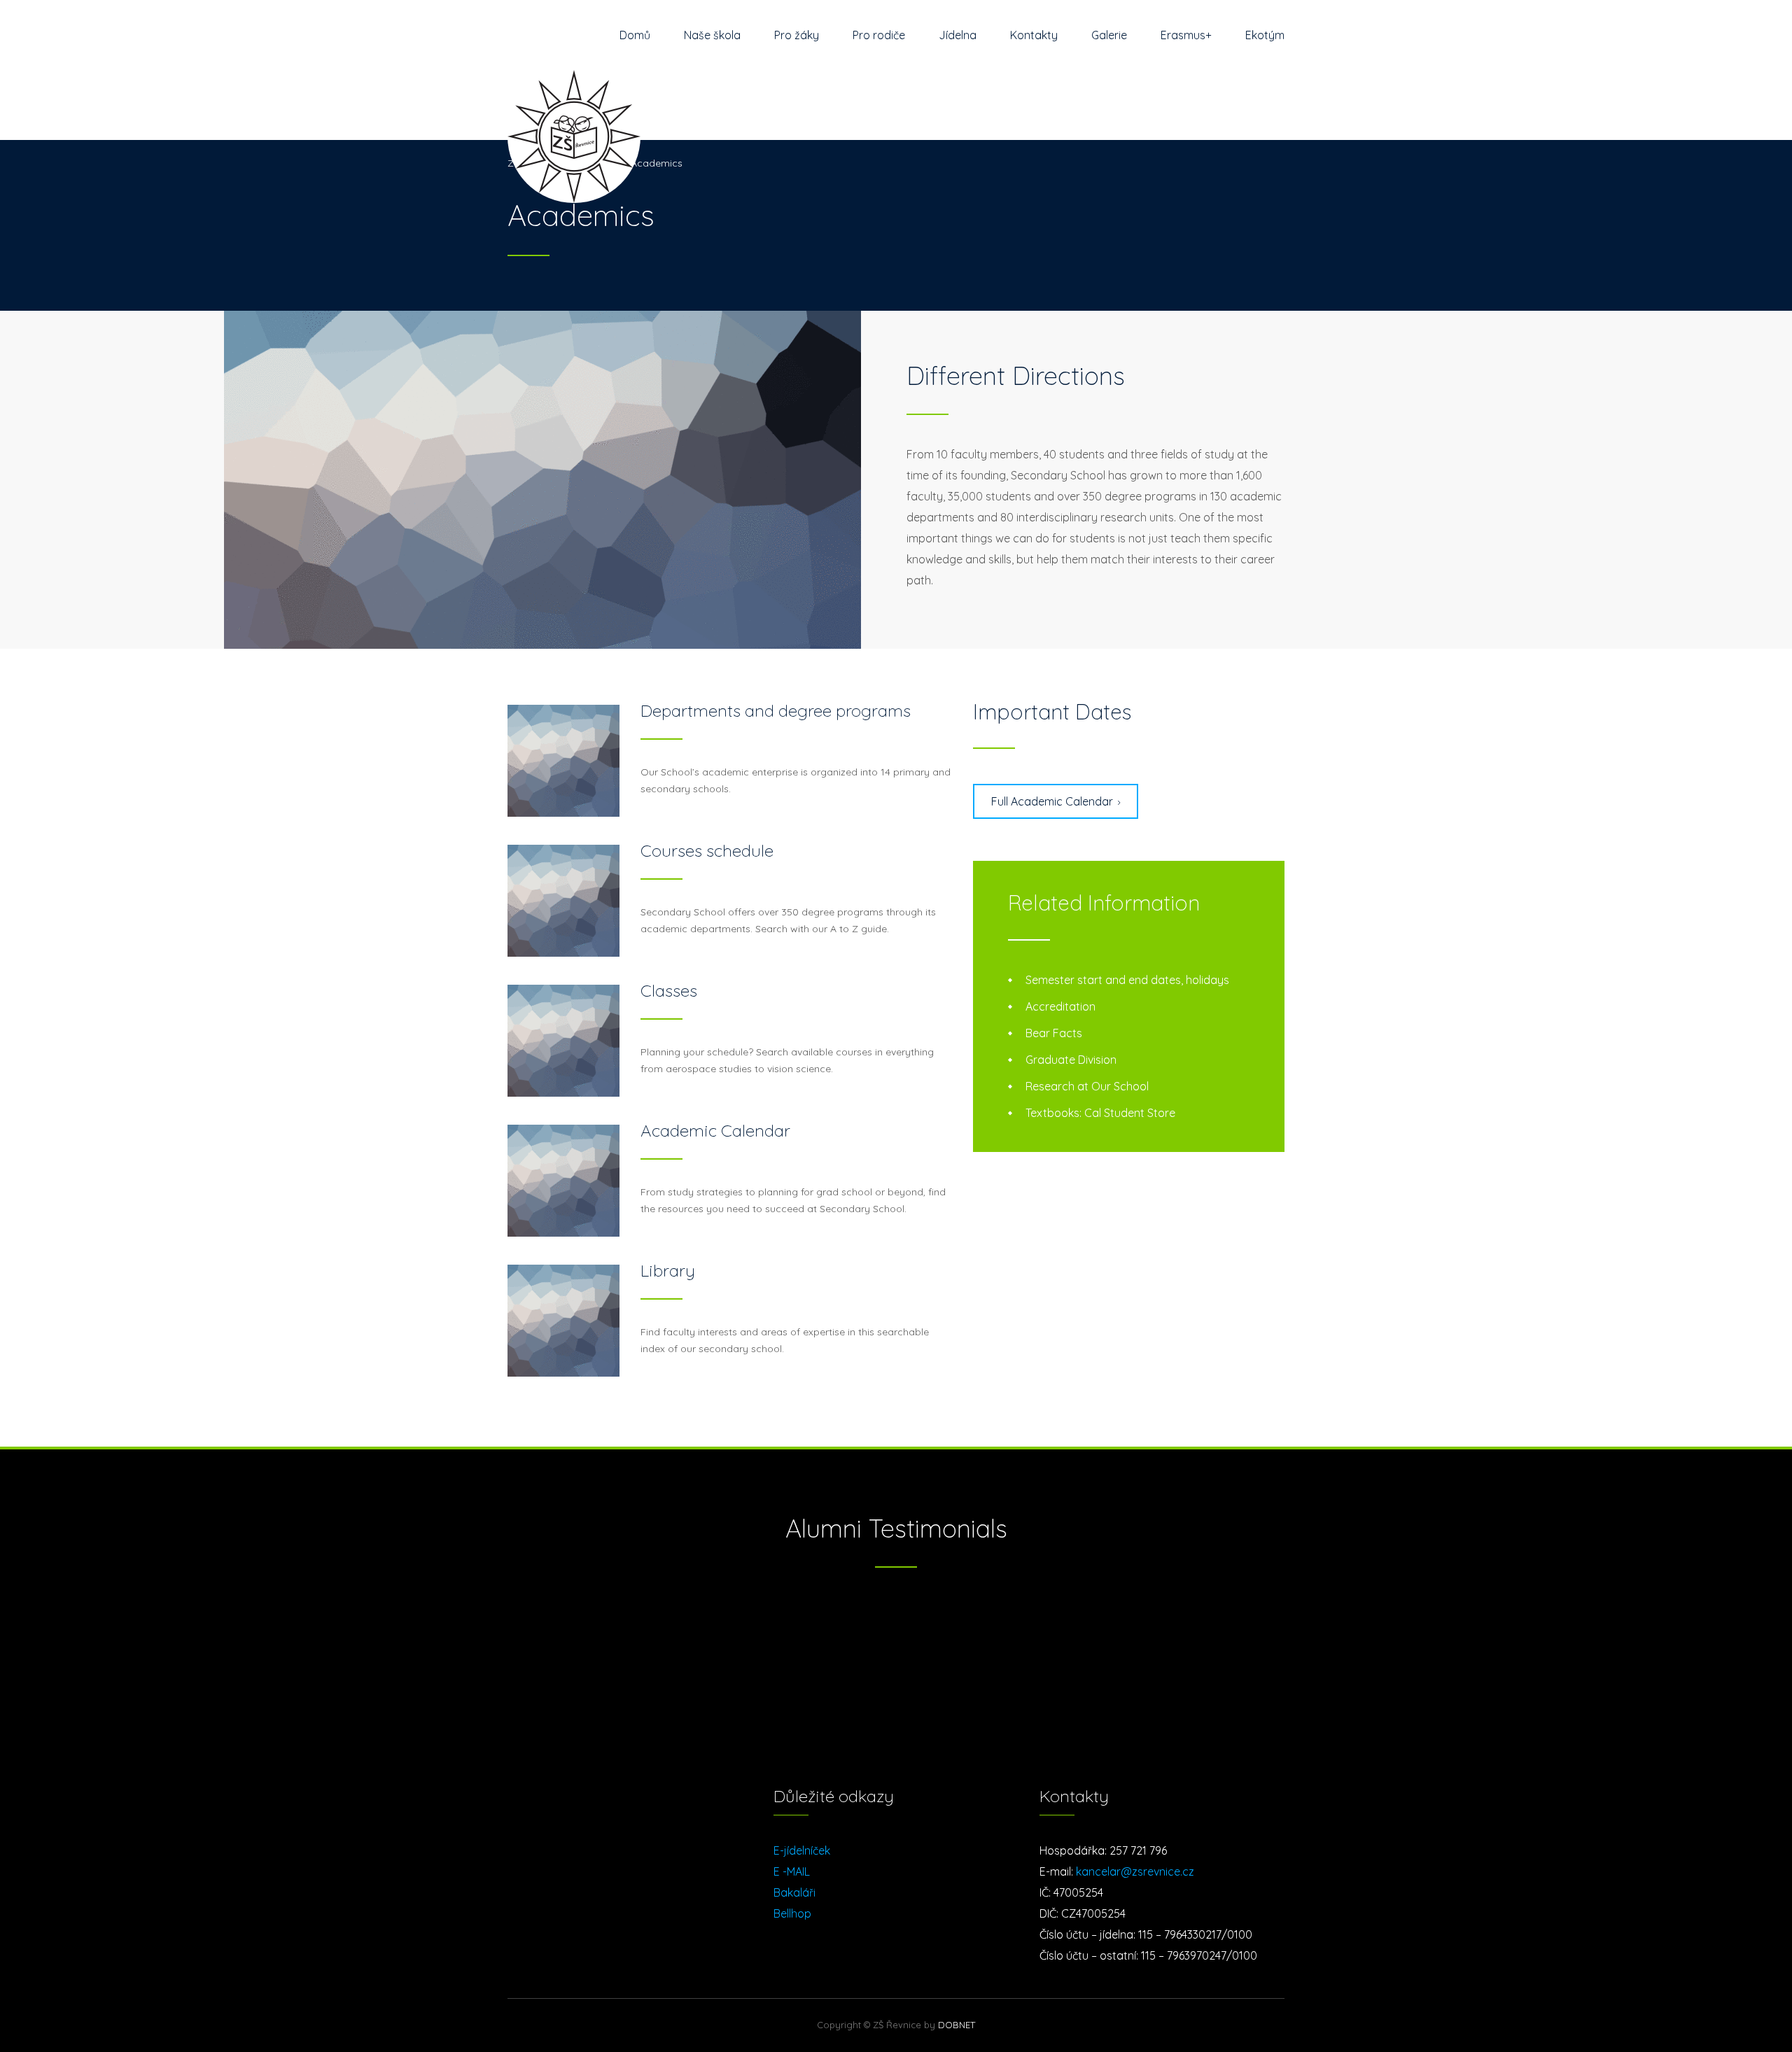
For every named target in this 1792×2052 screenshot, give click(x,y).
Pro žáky (797, 35)
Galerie (1109, 35)
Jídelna (958, 35)
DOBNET (957, 2025)
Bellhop (792, 1913)
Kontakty (1034, 35)
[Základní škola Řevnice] (574, 105)
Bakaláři (794, 1892)
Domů (635, 35)
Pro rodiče (879, 35)
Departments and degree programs (776, 710)
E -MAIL (792, 1871)
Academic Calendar (715, 1130)
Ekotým (1265, 35)
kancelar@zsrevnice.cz (1135, 1871)
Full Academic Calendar (1052, 801)
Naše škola (712, 35)
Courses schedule (707, 850)
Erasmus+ (1186, 35)
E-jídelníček (802, 1850)
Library (668, 1270)
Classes (669, 990)
